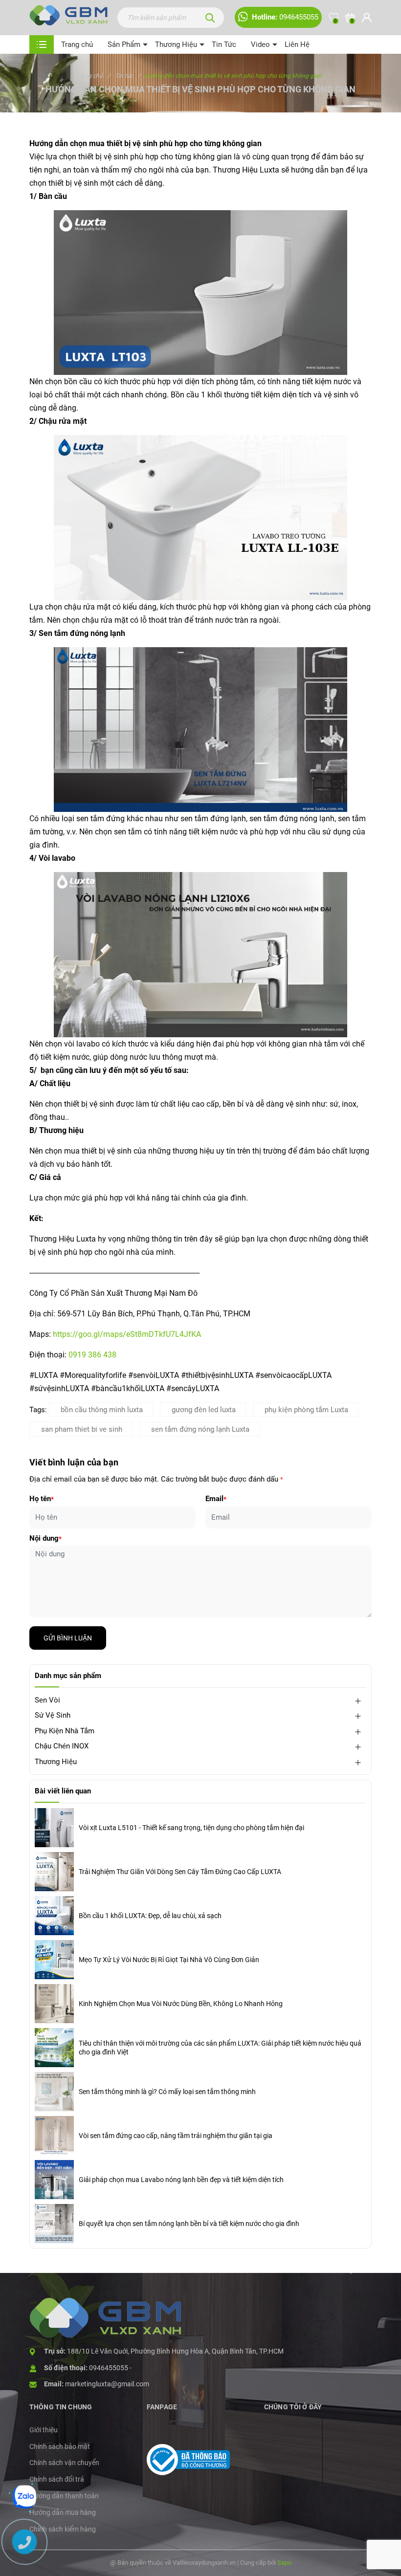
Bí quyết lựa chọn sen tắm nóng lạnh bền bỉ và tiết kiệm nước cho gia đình (189, 2224)
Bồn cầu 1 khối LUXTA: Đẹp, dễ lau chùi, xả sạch (150, 1916)
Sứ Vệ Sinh (53, 1715)
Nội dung (45, 1538)
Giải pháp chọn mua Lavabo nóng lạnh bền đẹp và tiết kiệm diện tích (181, 2180)
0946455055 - (110, 2368)
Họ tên (42, 1499)
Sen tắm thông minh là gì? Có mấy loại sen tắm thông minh (167, 2092)
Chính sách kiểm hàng (63, 2529)
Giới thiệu (44, 2430)
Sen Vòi (47, 1700)
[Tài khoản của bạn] (367, 18)
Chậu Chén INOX (62, 1746)
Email (216, 1499)
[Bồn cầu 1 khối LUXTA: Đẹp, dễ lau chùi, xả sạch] (54, 1916)
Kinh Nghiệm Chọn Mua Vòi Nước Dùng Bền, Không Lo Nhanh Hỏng (181, 2004)
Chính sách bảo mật (60, 2446)
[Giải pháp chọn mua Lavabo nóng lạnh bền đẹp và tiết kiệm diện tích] (54, 2180)
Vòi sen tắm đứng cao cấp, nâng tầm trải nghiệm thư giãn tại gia (176, 2136)
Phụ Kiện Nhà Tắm (65, 1731)
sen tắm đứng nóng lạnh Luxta (200, 1429)
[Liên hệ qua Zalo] (24, 2497)
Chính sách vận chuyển (64, 2463)
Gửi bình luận (68, 1638)
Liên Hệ (297, 44)
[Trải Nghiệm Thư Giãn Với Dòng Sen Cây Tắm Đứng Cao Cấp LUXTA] (54, 1872)
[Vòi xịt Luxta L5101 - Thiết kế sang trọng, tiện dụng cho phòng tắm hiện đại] (54, 1828)
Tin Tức (224, 44)
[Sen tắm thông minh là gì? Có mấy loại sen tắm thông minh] (54, 2092)
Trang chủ (77, 44)
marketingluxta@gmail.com (107, 2384)
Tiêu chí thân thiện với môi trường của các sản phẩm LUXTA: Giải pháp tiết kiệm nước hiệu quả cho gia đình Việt (220, 2048)
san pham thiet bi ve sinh (82, 1429)
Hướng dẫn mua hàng (63, 2512)
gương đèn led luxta (204, 1410)
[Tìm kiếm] (210, 18)
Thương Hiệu (176, 44)
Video (260, 44)
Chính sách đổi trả (57, 2479)
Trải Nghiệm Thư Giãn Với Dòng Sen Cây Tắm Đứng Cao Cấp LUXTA (180, 1872)
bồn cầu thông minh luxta (102, 1410)
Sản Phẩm (124, 44)
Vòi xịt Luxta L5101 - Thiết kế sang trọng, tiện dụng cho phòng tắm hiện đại (191, 1828)
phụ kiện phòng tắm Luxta (306, 1410)
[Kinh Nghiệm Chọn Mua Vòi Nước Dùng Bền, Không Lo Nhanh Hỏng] (54, 2004)
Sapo (284, 2563)
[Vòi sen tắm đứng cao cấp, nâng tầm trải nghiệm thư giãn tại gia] (54, 2136)
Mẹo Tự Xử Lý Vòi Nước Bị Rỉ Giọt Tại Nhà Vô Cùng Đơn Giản (169, 1960)
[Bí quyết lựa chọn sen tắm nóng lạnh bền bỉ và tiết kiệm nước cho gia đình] (54, 2224)
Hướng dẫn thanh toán (64, 2496)
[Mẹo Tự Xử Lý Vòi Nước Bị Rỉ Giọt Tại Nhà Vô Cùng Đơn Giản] (54, 1960)
